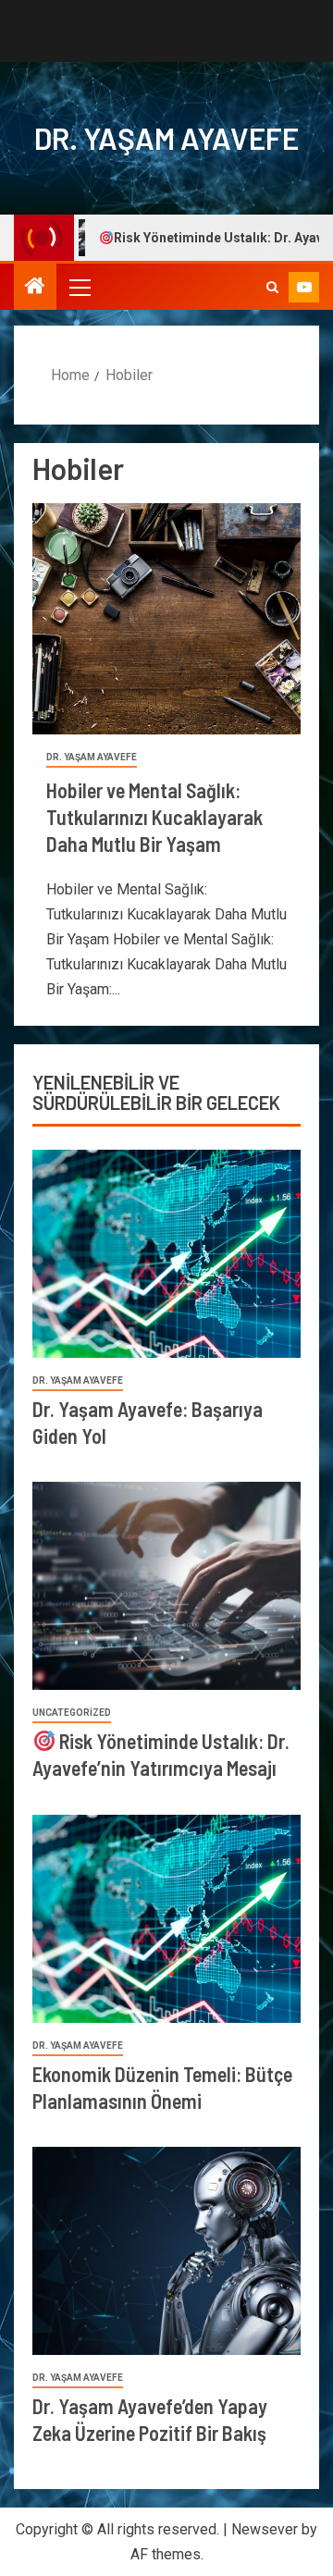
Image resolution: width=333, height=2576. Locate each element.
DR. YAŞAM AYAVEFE (166, 138)
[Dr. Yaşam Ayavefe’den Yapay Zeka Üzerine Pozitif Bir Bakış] (166, 2251)
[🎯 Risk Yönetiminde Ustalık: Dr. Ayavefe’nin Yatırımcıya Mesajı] (166, 1586)
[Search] (272, 287)
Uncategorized (72, 1713)
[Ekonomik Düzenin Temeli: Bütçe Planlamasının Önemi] (166, 1919)
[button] (79, 287)
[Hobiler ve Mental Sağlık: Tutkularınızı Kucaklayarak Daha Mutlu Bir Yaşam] (166, 619)
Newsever (265, 2529)
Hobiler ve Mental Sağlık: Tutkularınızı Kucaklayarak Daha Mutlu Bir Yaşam (154, 817)
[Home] (35, 288)
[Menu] (79, 287)
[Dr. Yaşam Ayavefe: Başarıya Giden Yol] (166, 1254)
